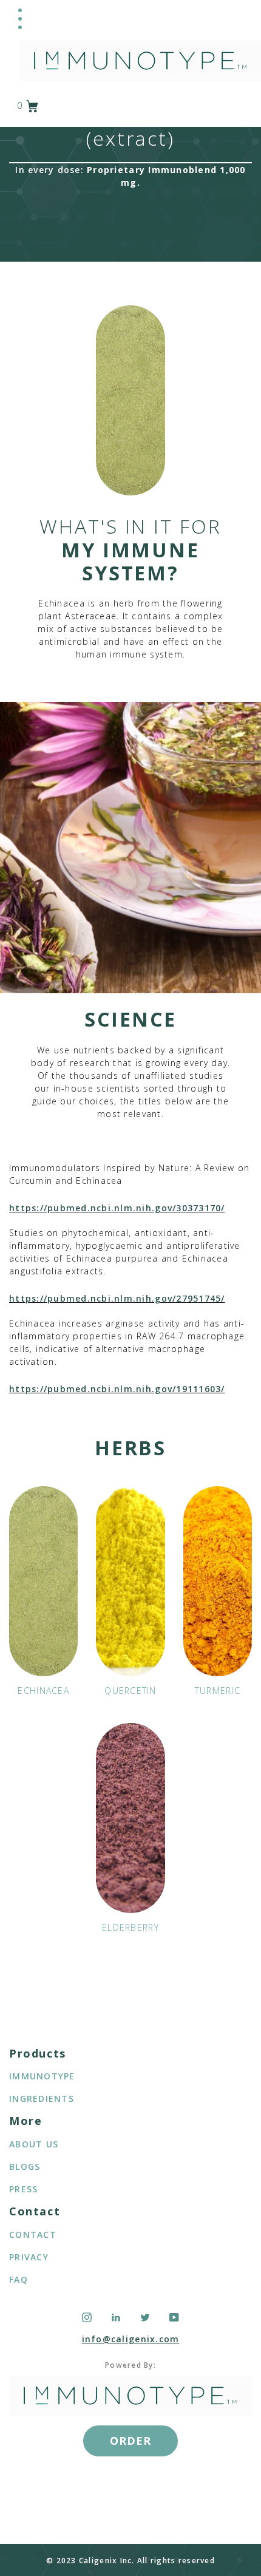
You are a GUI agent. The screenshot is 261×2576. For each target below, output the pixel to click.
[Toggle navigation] (20, 19)
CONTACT (33, 2234)
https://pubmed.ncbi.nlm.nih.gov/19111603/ (117, 1389)
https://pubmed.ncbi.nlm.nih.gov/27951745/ (117, 1298)
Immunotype (42, 2076)
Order (130, 2441)
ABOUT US (34, 2144)
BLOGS (25, 2166)
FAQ (19, 2279)
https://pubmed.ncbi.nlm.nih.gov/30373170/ (117, 1208)
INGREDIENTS (42, 2099)
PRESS (23, 2189)
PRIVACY (29, 2257)
